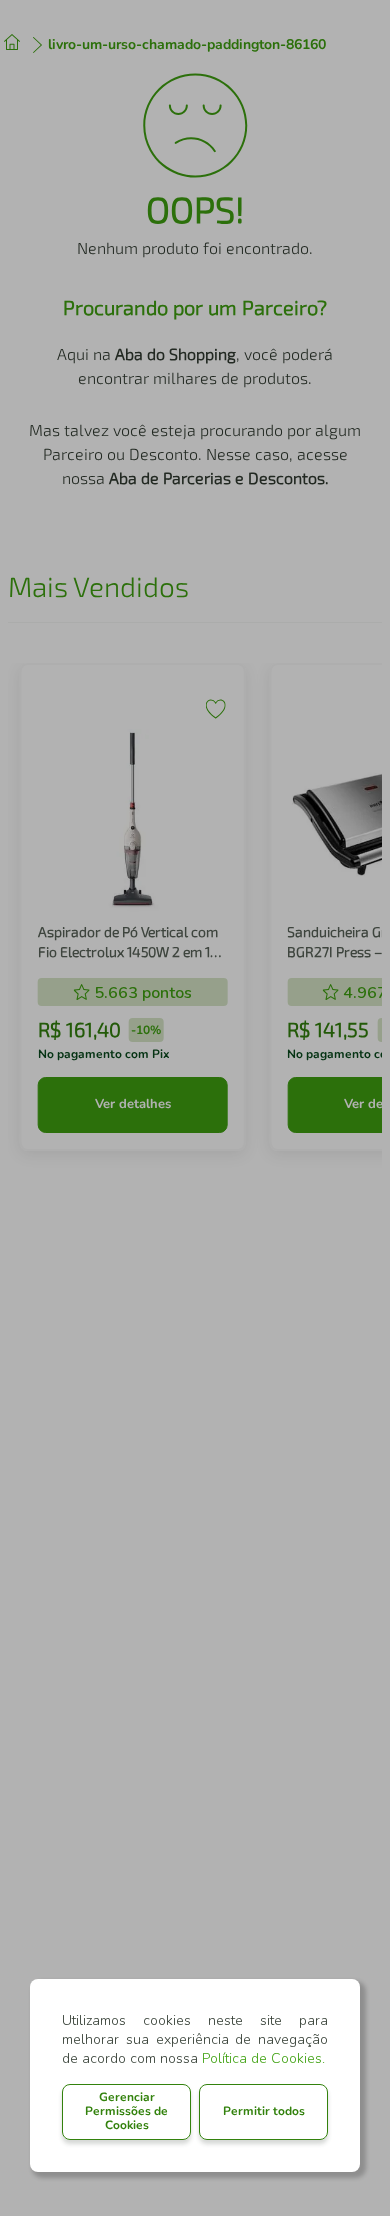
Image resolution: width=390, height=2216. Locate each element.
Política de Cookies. (263, 2058)
